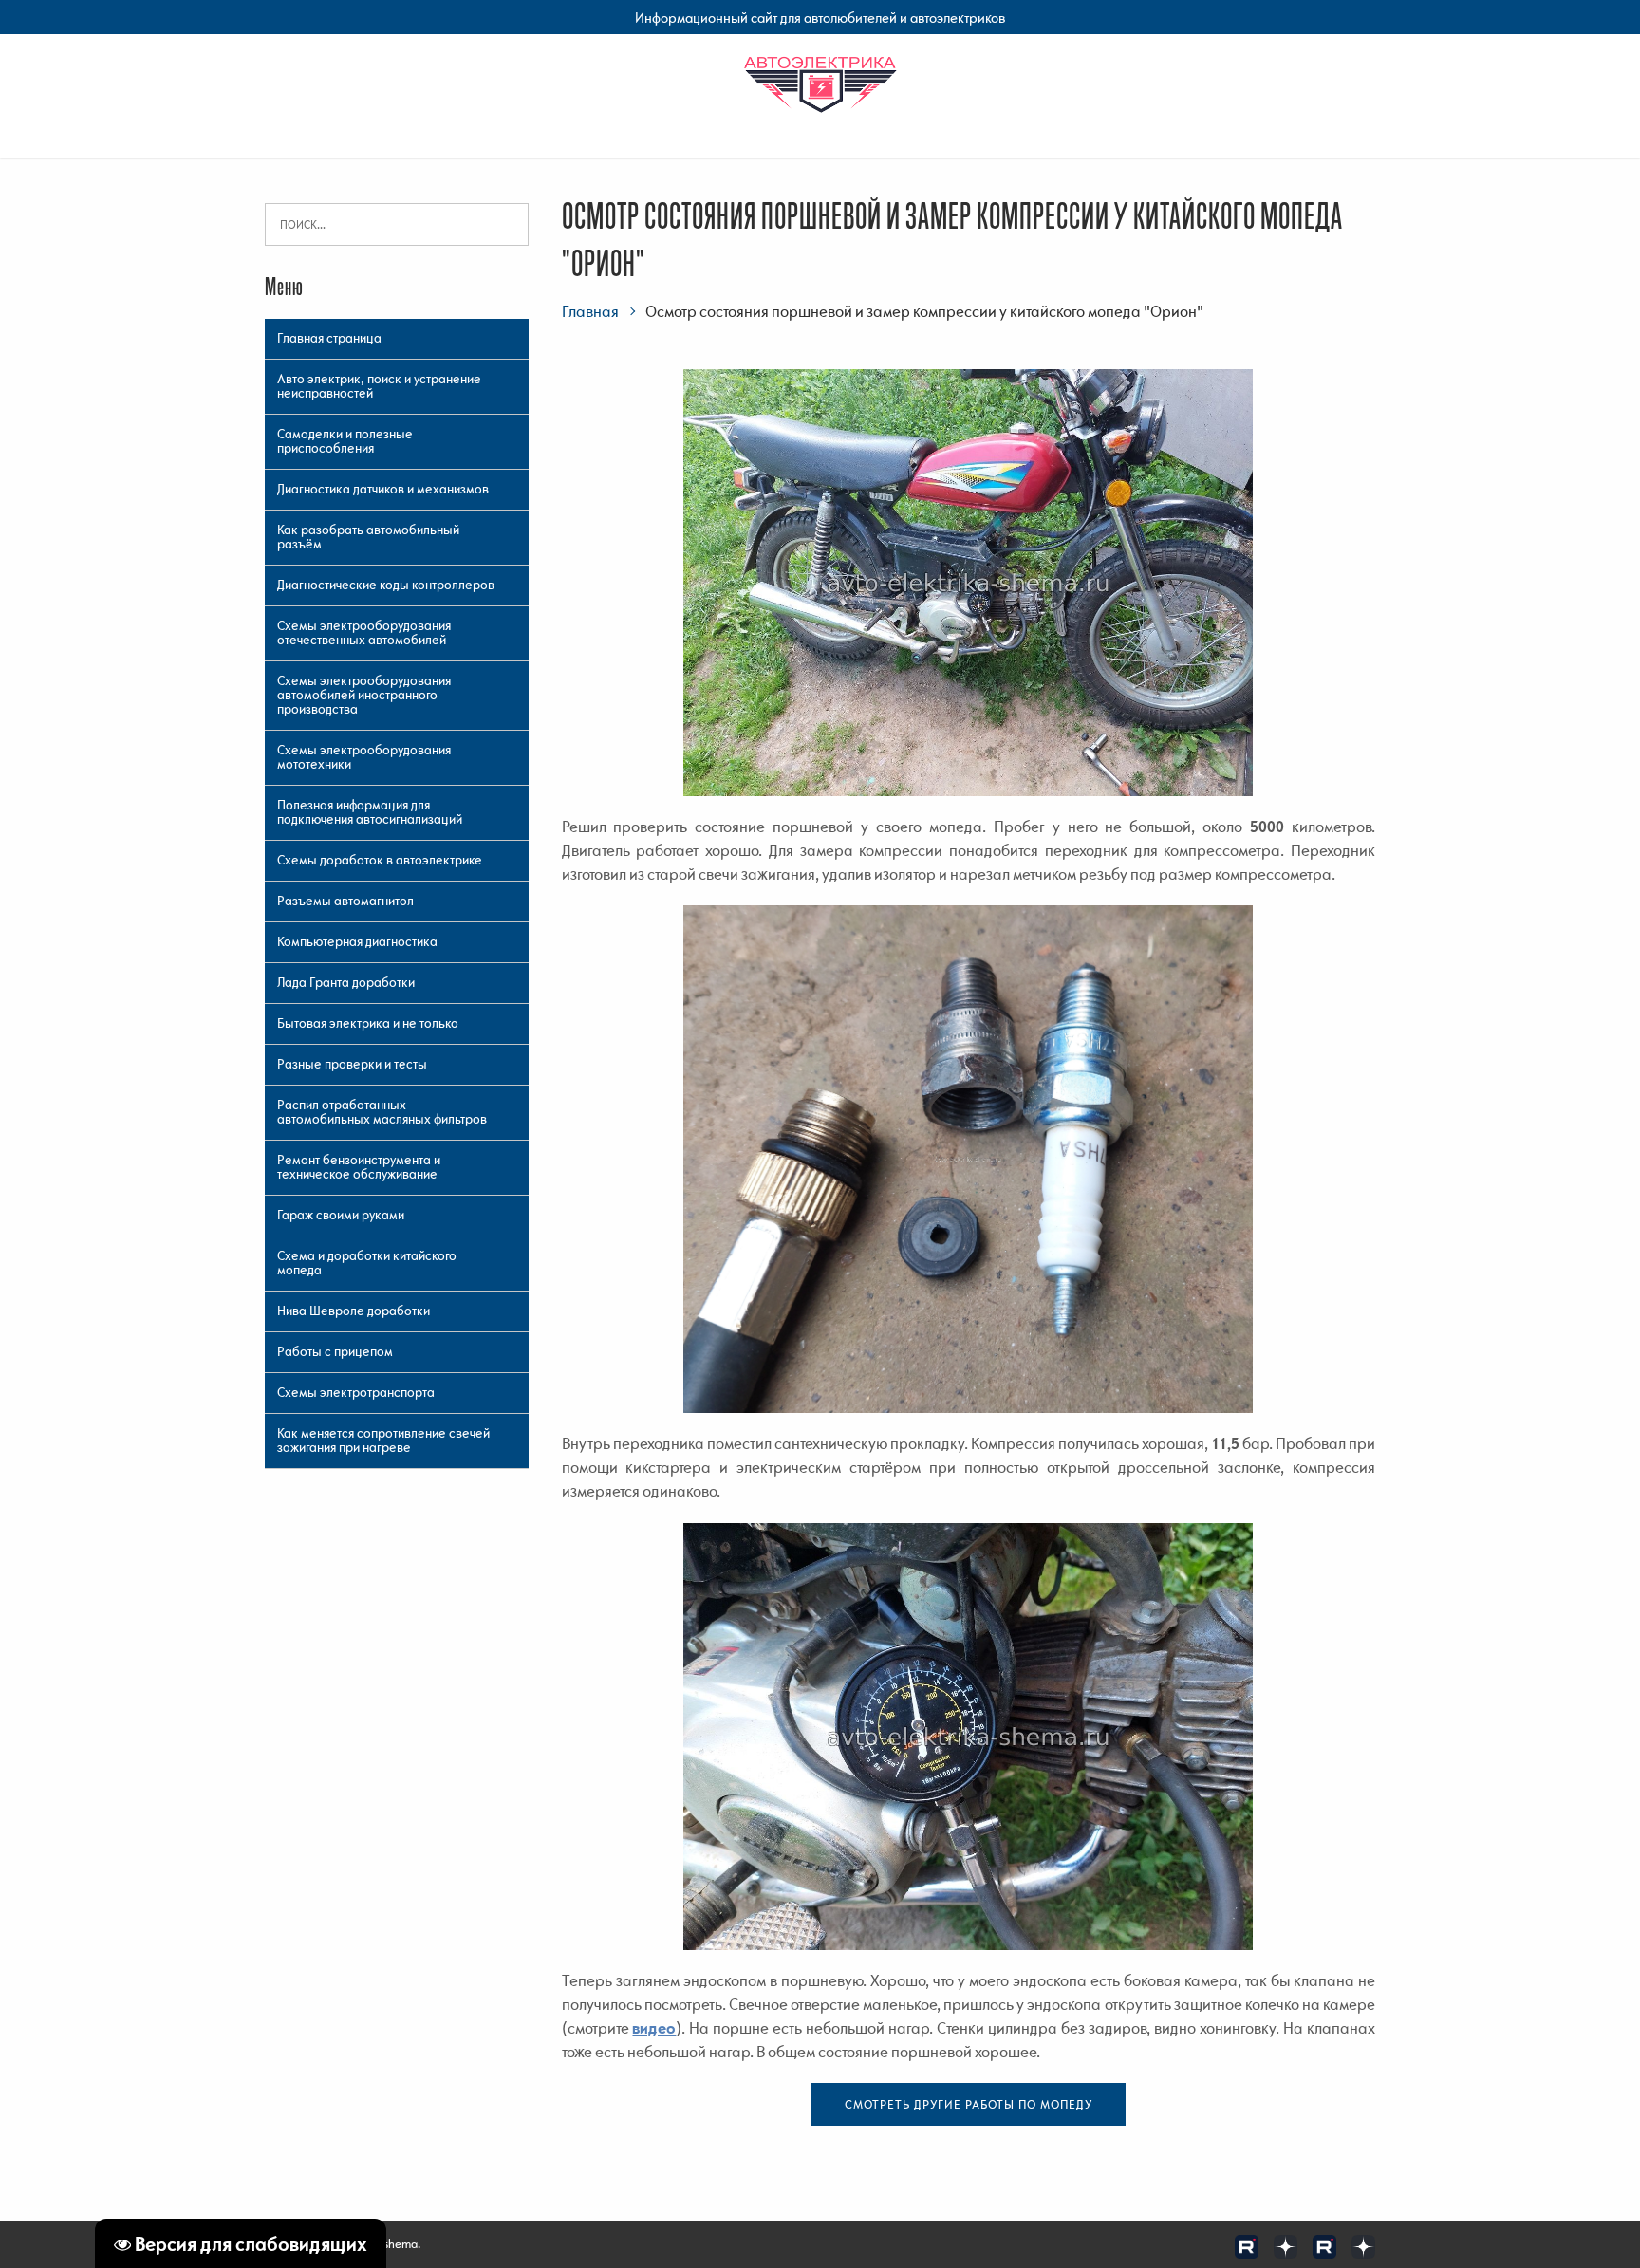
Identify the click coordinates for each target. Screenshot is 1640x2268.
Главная (590, 311)
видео (654, 2028)
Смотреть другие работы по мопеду (969, 2104)
